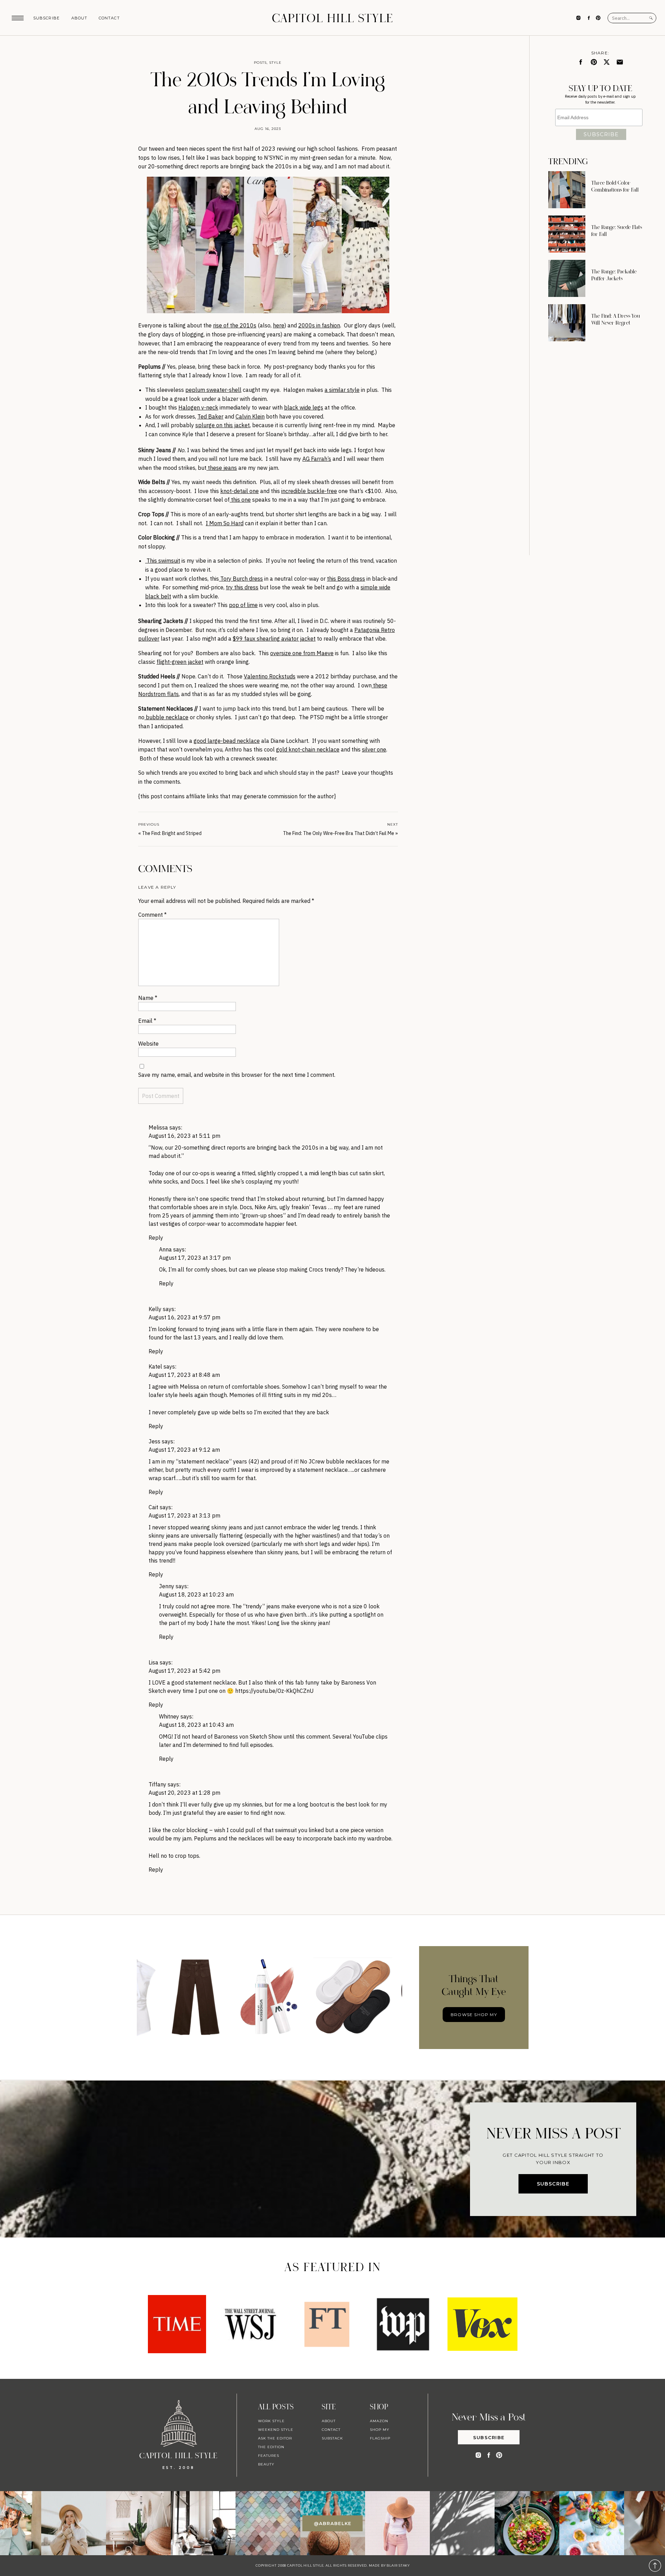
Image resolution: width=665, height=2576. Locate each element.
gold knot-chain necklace (308, 749)
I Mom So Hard (225, 523)
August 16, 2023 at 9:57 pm (184, 1317)
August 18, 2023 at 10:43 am (196, 1725)
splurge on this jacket (223, 425)
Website (148, 1044)
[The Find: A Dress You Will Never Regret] (567, 323)
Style (275, 63)
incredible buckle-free (309, 491)
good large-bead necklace (227, 741)
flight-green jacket (180, 662)
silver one (374, 749)
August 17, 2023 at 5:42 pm (184, 1671)
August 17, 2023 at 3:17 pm (195, 1258)
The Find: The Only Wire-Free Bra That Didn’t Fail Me (339, 833)
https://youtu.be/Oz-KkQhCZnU (274, 1691)
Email (147, 1021)
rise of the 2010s (235, 325)
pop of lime (243, 605)
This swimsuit (163, 561)
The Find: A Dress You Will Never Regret (616, 319)
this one (240, 500)
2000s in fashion (319, 325)
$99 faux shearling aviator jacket (274, 639)
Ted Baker (210, 416)
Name (148, 998)
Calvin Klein (250, 416)
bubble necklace (166, 717)
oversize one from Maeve (302, 653)
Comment (152, 915)
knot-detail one (240, 491)
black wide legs (304, 407)
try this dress (242, 587)
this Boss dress (346, 579)
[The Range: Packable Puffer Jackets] (567, 278)
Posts (260, 63)
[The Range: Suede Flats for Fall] (567, 234)
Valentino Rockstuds (270, 676)
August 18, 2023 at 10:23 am (196, 1594)
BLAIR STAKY (398, 2565)
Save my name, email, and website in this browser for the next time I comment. (237, 1075)
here (279, 325)
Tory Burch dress (241, 579)
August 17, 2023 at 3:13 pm (184, 1515)
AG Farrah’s (317, 459)
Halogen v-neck (198, 407)
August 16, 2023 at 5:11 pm (184, 1136)
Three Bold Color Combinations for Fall (615, 186)
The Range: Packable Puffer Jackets (614, 275)
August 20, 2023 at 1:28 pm (184, 1793)
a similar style (342, 390)
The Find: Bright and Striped (172, 833)
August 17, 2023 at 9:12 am (184, 1450)
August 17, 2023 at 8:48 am (184, 1375)
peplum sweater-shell (213, 390)
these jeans (222, 468)
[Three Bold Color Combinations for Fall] (567, 190)
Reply (156, 1238)
